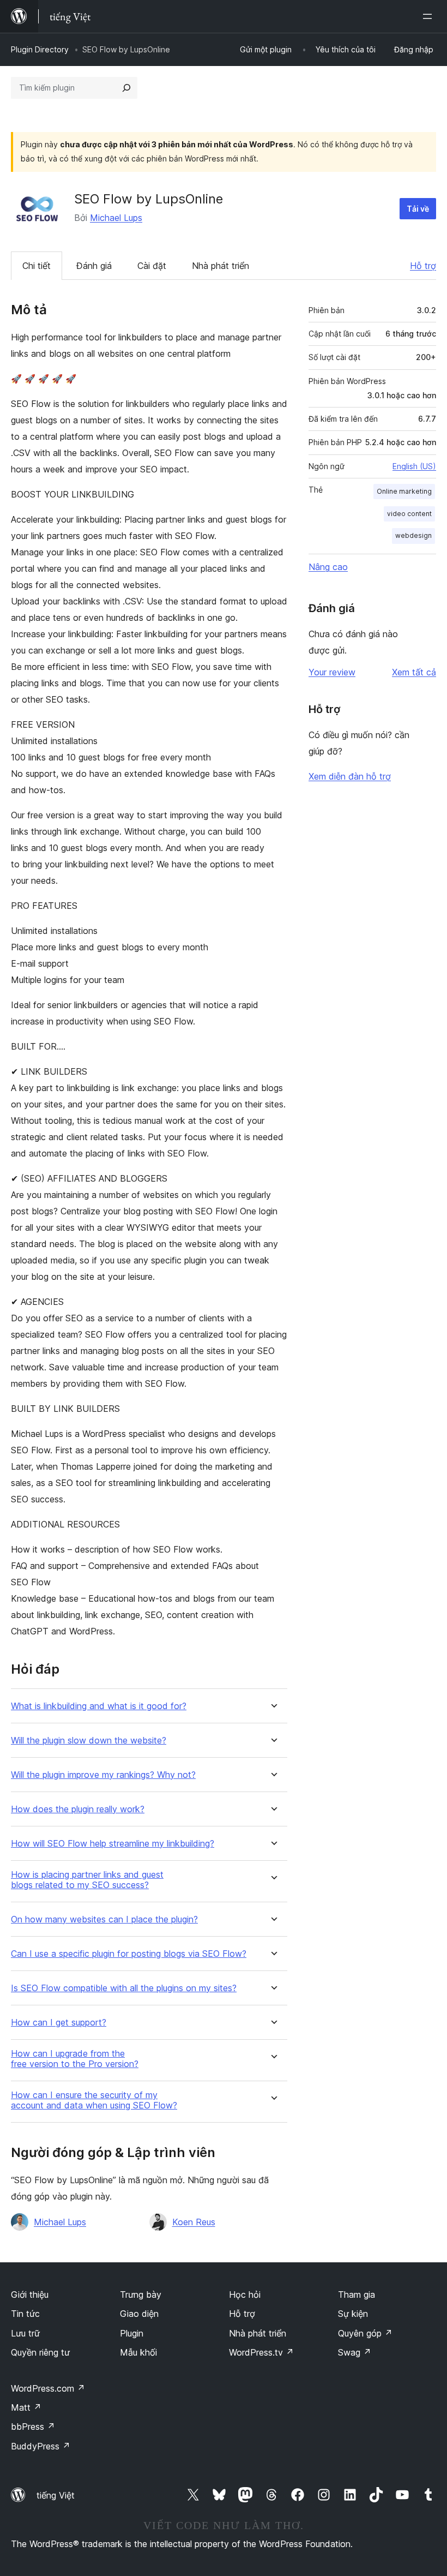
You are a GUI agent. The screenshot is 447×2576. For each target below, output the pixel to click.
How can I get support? (59, 2023)
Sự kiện (353, 2314)
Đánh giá (94, 266)
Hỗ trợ (423, 266)
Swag (355, 2352)
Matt (26, 2407)
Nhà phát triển (221, 266)
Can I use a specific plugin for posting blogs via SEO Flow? (129, 1954)
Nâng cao (328, 567)
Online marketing (404, 491)
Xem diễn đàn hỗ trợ (350, 776)
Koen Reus (194, 2222)
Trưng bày (141, 2295)
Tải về (418, 209)
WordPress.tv (261, 2352)
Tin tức (25, 2314)
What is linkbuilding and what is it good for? (99, 1706)
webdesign (413, 535)
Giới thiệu (30, 2295)
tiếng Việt (56, 2495)
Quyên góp (365, 2333)
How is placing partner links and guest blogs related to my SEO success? (87, 1880)
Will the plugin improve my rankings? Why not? (103, 1775)
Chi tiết (37, 266)
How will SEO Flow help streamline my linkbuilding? (113, 1844)
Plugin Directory (40, 49)
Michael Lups (116, 218)
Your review (332, 672)
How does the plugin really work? (78, 1809)
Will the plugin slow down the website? (89, 1741)
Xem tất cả (414, 672)
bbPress (33, 2427)
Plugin (132, 2333)
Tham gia (357, 2295)
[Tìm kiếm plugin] (126, 88)
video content (409, 514)
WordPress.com (48, 2388)
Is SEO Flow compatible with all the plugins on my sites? (124, 1988)
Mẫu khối (138, 2352)
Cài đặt (152, 266)
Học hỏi (245, 2295)
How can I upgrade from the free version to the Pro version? (75, 2059)
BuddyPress (41, 2446)
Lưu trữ (25, 2333)
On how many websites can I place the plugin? (104, 1919)
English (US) (414, 466)
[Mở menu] (430, 16)
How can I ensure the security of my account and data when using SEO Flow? (94, 2100)
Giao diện (139, 2314)
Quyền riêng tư (40, 2352)
